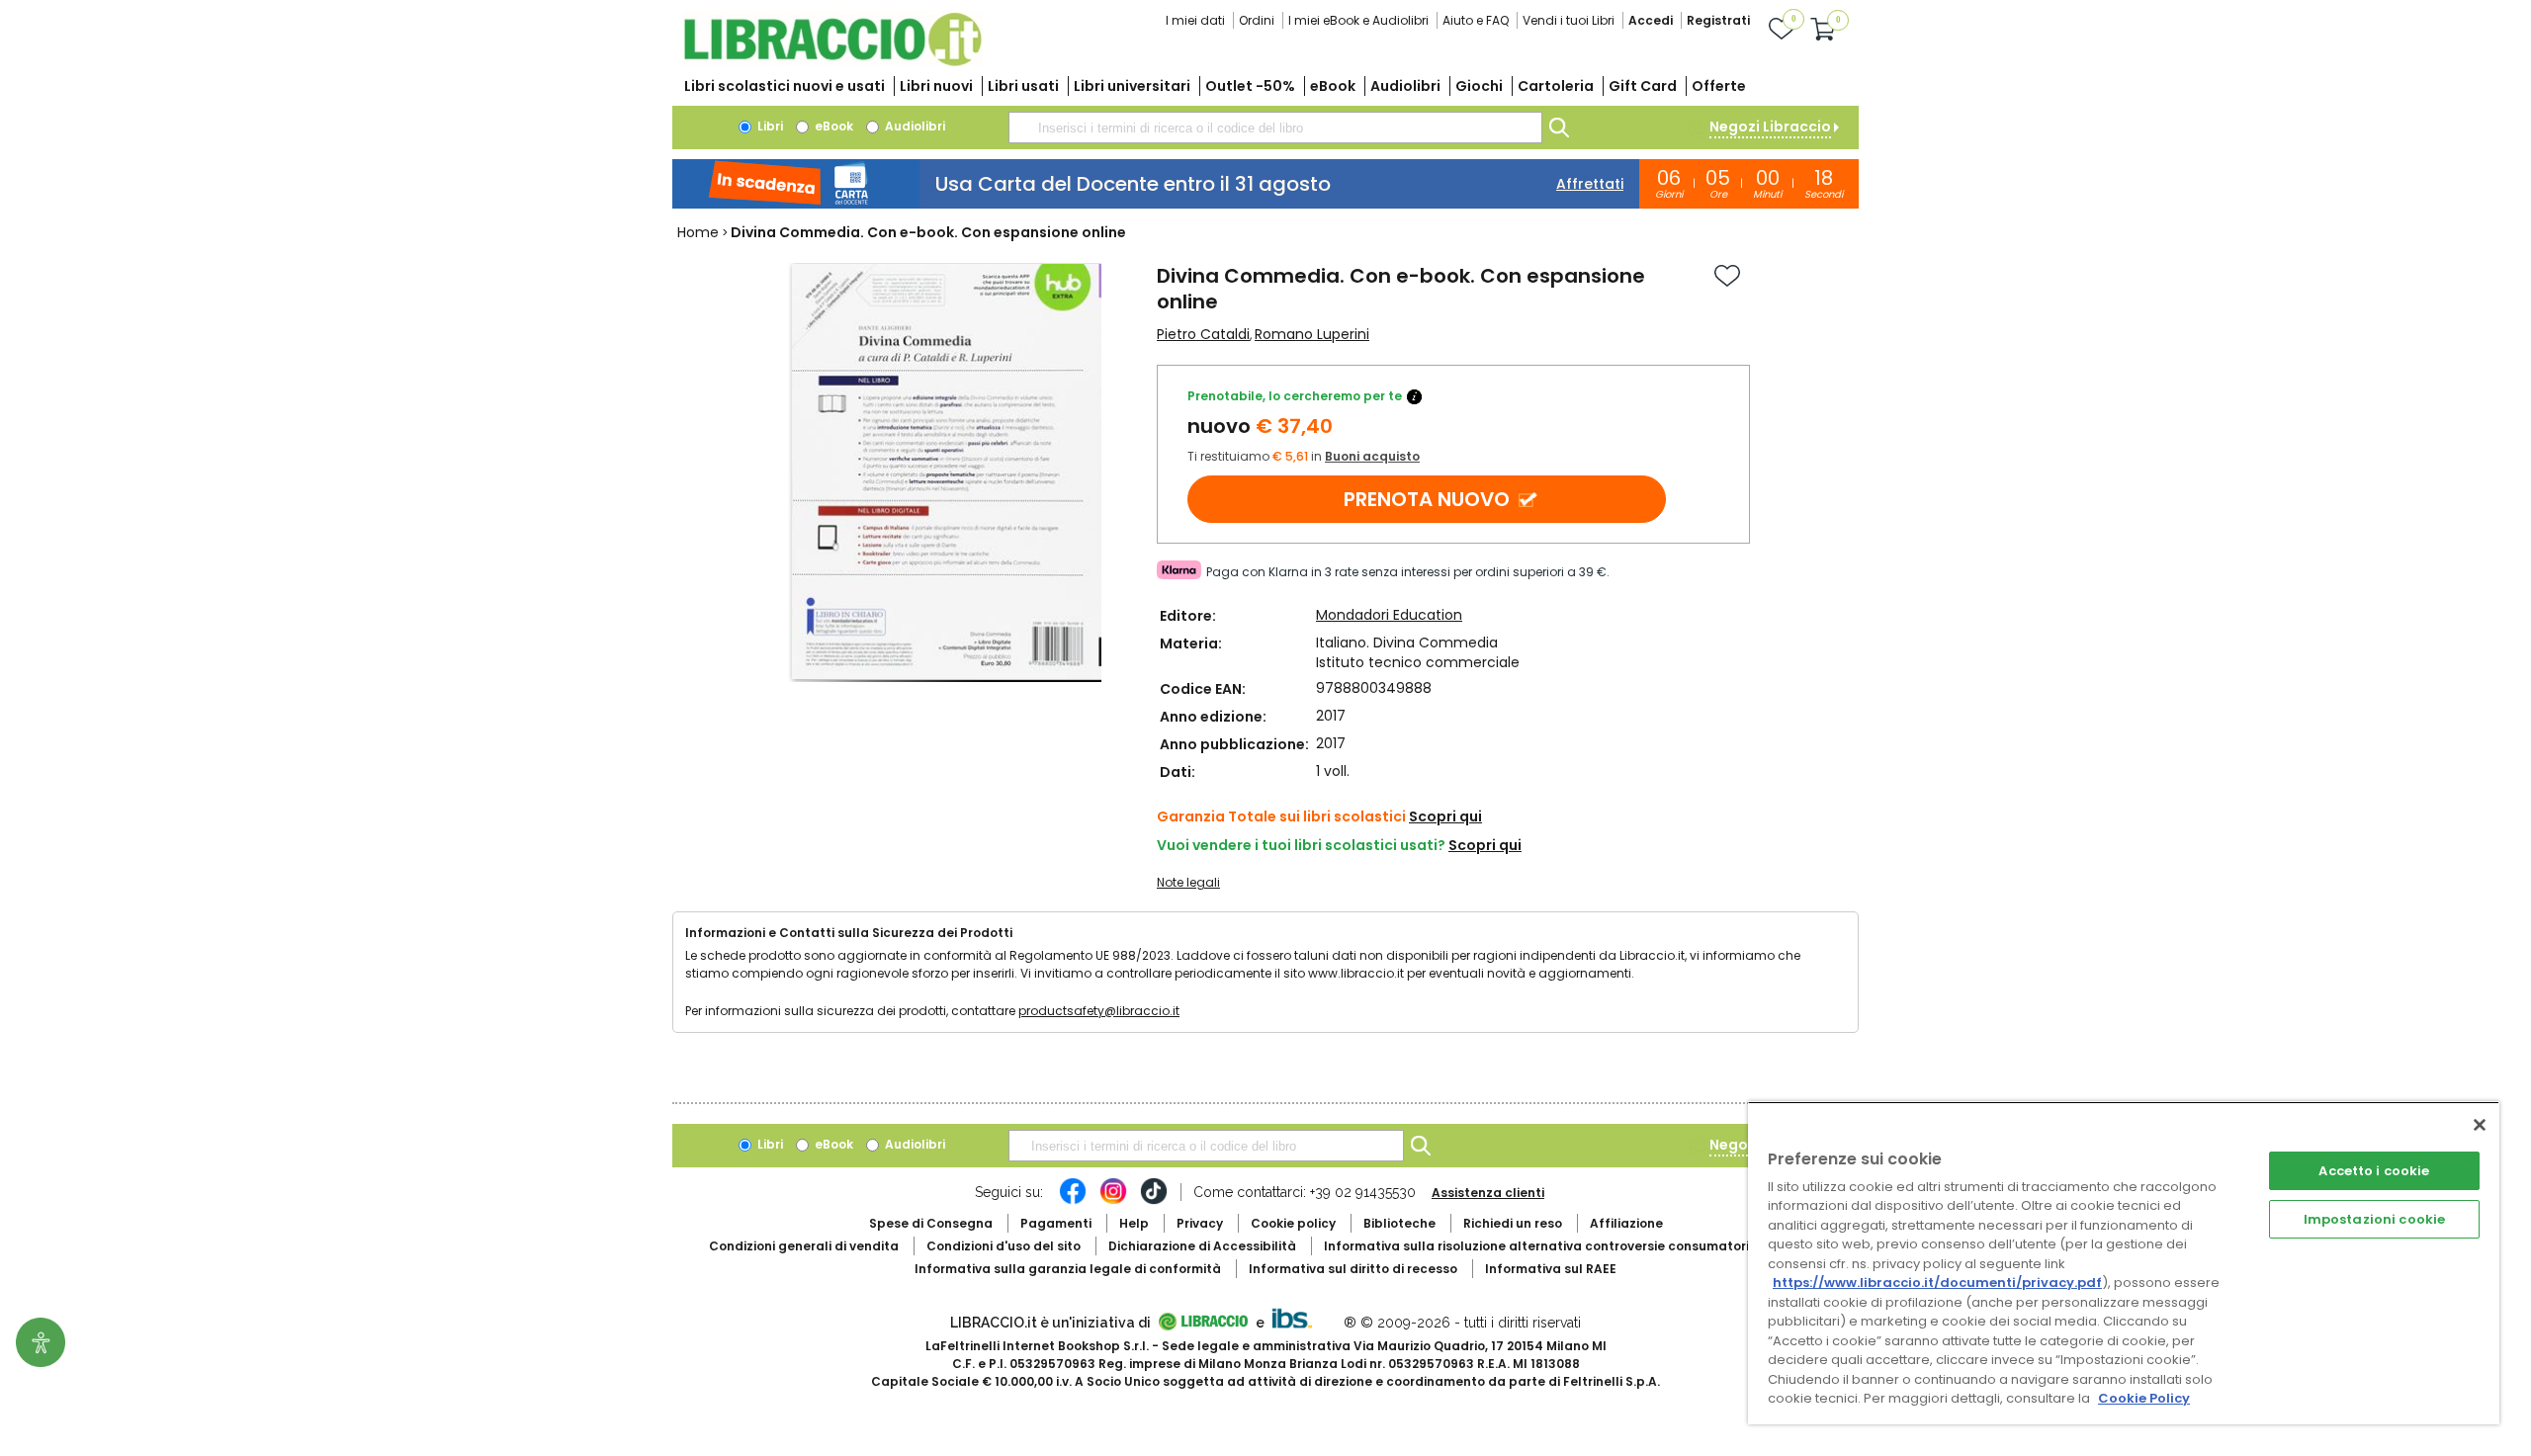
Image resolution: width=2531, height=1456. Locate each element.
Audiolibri (1405, 86)
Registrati (1718, 20)
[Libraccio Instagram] (1113, 1201)
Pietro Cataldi (1203, 334)
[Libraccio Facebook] (1073, 1201)
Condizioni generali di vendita (804, 1246)
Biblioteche (1399, 1223)
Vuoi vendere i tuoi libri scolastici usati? (1301, 845)
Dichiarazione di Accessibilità (1202, 1246)
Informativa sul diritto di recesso (1353, 1269)
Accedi (1651, 20)
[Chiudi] (2480, 1125)
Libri (769, 126)
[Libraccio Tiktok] (1154, 1201)
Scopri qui (1445, 816)
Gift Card (1643, 86)
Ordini (1257, 20)
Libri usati (1023, 86)
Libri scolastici (785, 86)
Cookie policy (1293, 1223)
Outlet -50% (1250, 86)
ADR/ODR (1573, 1246)
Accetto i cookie (2374, 1171)
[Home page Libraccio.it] (832, 62)
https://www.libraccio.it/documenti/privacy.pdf (1937, 1283)
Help (1134, 1223)
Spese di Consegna (931, 1223)
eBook (1333, 86)
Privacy (1200, 1223)
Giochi (1479, 86)
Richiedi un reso (1513, 1223)
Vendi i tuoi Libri (1569, 20)
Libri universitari (1132, 86)
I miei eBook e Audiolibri (1358, 20)
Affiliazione (1626, 1223)
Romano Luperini (1312, 334)
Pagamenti (1056, 1223)
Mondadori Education (1389, 615)
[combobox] (1275, 128)
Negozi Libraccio (1770, 127)
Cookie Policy (2144, 1398)
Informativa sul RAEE (1551, 1269)
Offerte (1719, 86)
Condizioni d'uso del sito (1004, 1246)
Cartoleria (1556, 86)
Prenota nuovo (1427, 499)
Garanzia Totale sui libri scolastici (1281, 816)
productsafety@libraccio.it (1099, 1011)
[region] (2124, 1263)
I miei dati (1195, 20)
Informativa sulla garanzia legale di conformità (1068, 1269)
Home (698, 232)
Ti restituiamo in (1304, 456)
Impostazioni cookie (2374, 1219)
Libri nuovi (936, 86)
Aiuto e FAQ (1476, 20)
